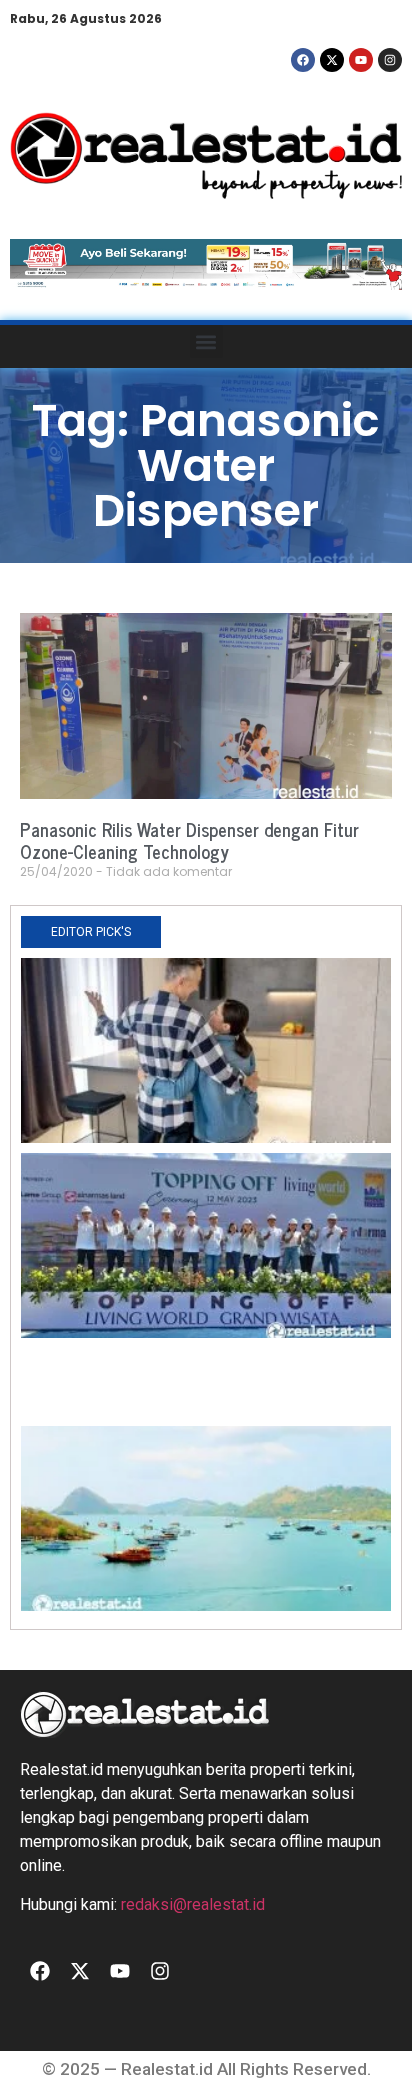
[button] (206, 341)
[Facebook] (303, 60)
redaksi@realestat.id (193, 1904)
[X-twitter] (332, 60)
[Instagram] (390, 60)
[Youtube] (361, 60)
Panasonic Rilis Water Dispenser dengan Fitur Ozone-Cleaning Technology (189, 840)
